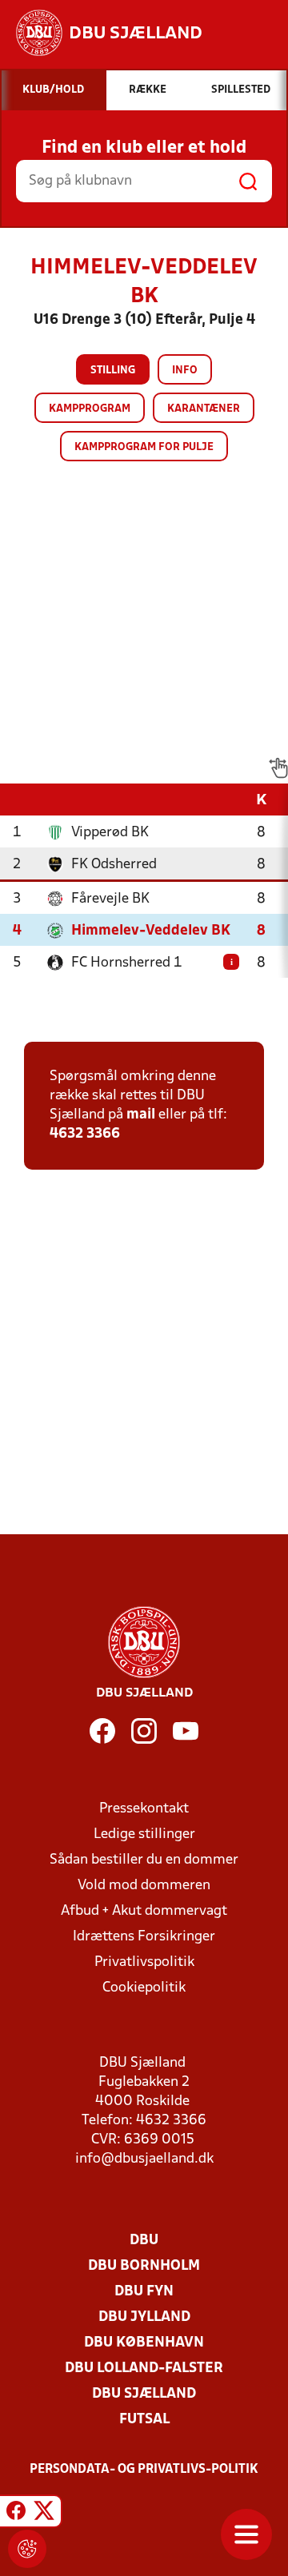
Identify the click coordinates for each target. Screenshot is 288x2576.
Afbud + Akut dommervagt (144, 1911)
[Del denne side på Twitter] (44, 2514)
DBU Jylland (144, 2317)
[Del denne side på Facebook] (16, 2514)
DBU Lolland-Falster (144, 2369)
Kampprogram (90, 409)
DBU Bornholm (144, 2266)
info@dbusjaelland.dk (144, 2159)
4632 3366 (85, 1134)
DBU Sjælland (144, 2394)
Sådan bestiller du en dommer (144, 1860)
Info (185, 371)
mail (141, 1115)
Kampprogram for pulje (144, 447)
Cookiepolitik (144, 1988)
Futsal (144, 2420)
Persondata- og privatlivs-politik (144, 2470)
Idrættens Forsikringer (144, 1937)
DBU (144, 2241)
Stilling (113, 371)
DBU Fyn (144, 2292)
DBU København (144, 2343)
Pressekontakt (144, 1809)
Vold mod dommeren (144, 1886)
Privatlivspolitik (144, 1962)
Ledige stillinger (144, 1834)
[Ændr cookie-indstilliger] (27, 2549)
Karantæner (204, 409)
